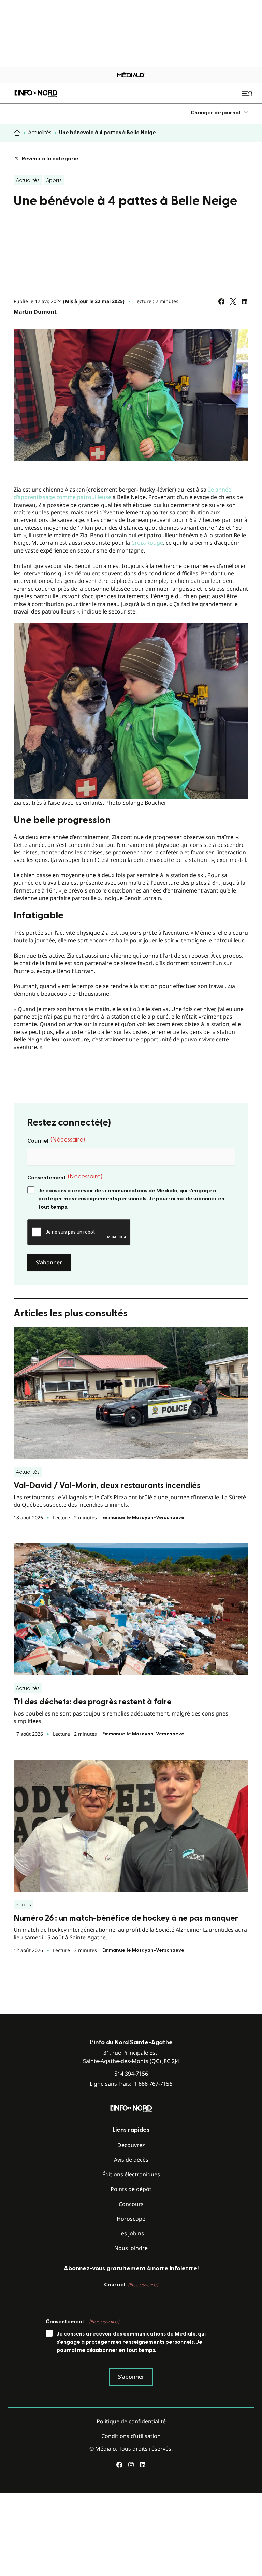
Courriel (56, 1140)
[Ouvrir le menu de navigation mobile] (248, 93)
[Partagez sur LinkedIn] (245, 301)
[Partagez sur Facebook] (221, 301)
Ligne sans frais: (131, 2084)
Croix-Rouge (147, 543)
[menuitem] (220, 113)
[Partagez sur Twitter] (233, 301)
